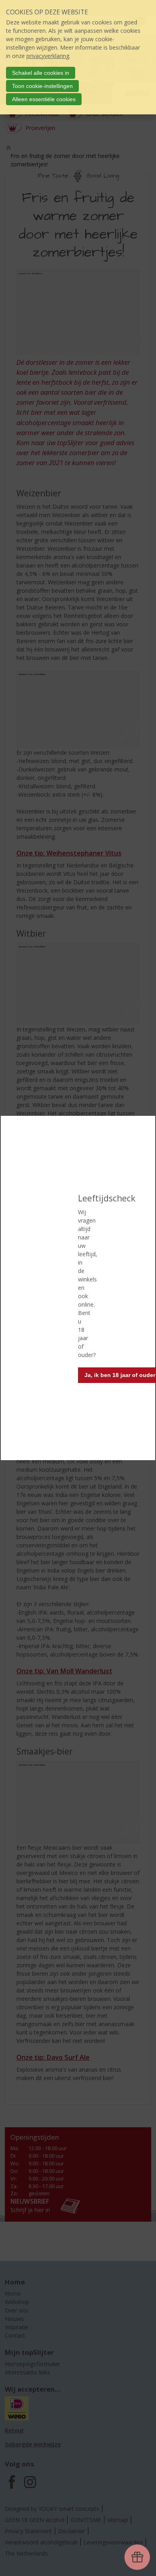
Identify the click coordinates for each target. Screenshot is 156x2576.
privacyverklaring (48, 56)
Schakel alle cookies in (41, 73)
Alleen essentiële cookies (44, 99)
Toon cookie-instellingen (42, 86)
